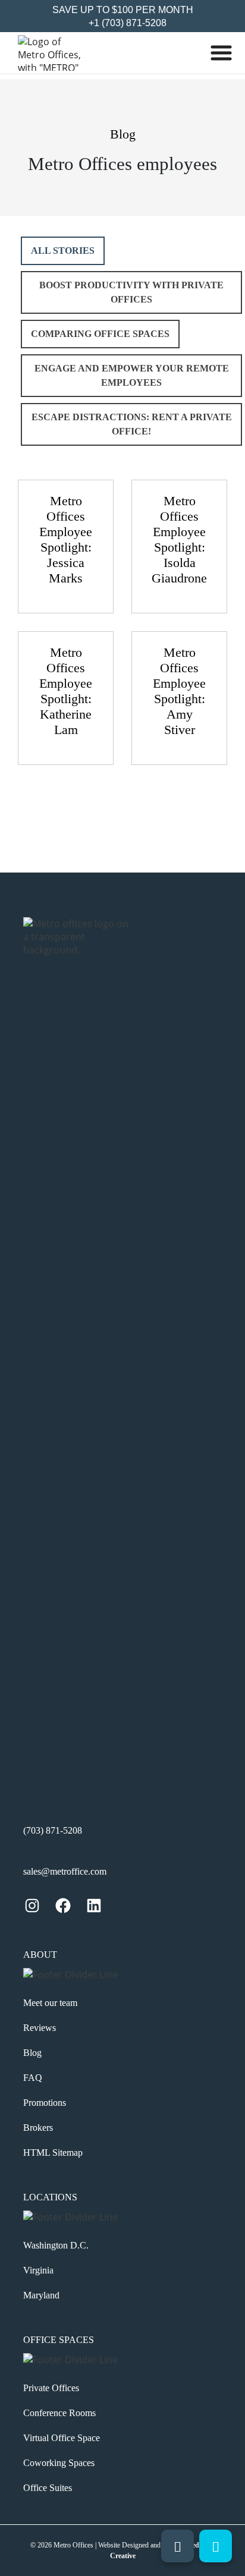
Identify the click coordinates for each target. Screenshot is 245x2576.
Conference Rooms (59, 2413)
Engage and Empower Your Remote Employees (132, 375)
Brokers (38, 2128)
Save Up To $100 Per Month (123, 10)
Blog (32, 2053)
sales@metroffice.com (65, 1871)
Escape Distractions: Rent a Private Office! (132, 424)
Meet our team (50, 2003)
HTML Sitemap (53, 2153)
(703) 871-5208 (53, 1830)
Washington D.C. (56, 2245)
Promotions (45, 2103)
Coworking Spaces (59, 2463)
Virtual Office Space (62, 2438)
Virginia (38, 2270)
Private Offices (51, 2388)
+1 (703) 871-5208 (126, 23)
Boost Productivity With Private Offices (131, 292)
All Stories (63, 251)
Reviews (40, 2028)
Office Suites (48, 2488)
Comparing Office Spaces (100, 334)
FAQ (33, 2078)
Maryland (41, 2295)
